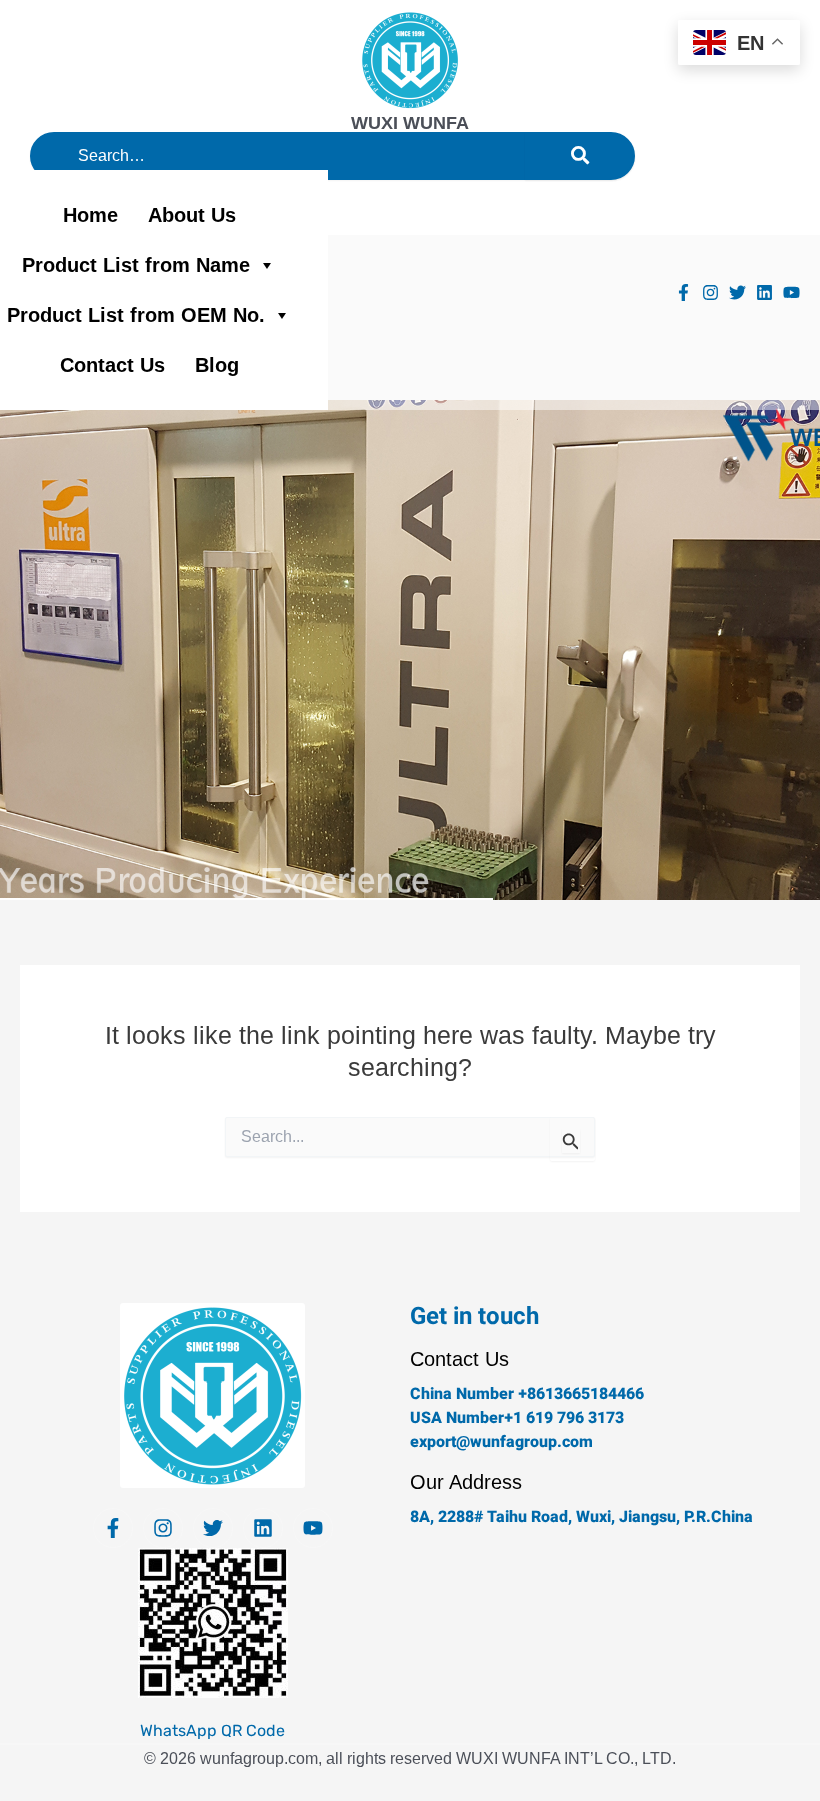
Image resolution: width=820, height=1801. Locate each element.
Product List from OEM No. (136, 315)
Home (90, 215)
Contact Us (112, 365)
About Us (192, 215)
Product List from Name (136, 265)
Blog (217, 365)
